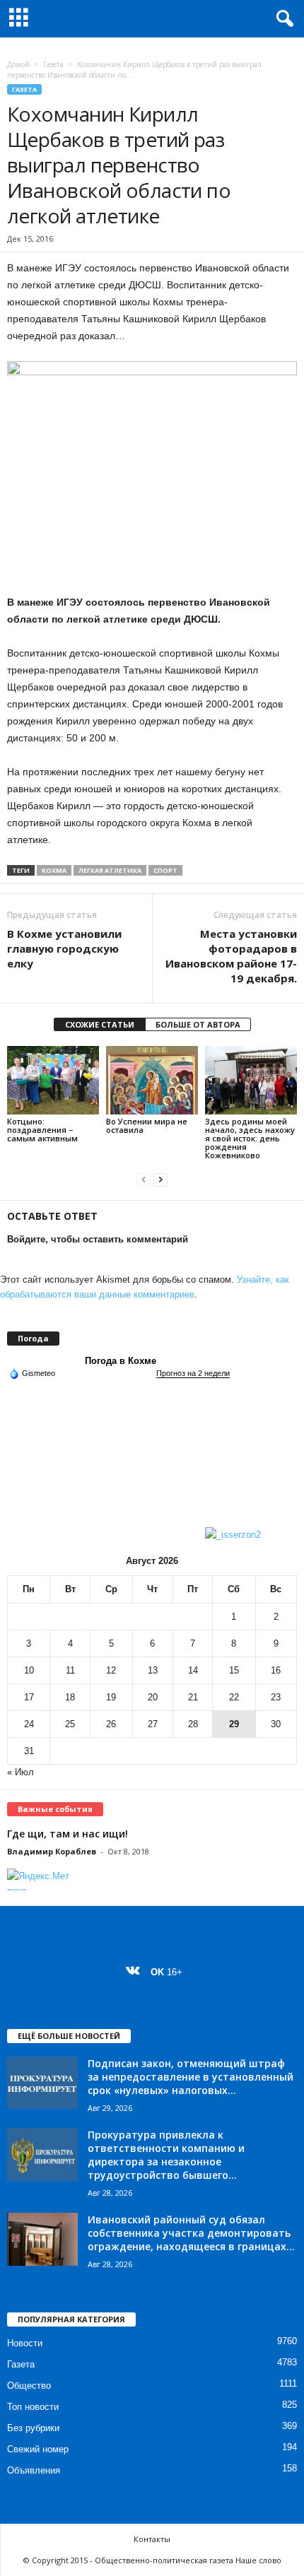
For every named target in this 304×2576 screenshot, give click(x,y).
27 (153, 1724)
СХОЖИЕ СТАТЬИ (100, 1024)
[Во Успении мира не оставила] (152, 1080)
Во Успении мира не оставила (147, 1125)
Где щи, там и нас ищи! (68, 1834)
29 (234, 1724)
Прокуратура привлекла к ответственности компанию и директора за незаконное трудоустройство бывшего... (166, 2155)
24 (29, 1724)
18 (70, 1697)
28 (193, 1724)
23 (276, 1697)
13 (153, 1670)
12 (111, 1670)
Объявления (34, 2470)
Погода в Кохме (121, 1361)
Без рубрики (33, 2428)
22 (234, 1697)
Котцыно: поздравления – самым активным (43, 1130)
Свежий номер (38, 2449)
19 (111, 1697)
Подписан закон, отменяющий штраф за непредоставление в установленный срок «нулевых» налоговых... (191, 2077)
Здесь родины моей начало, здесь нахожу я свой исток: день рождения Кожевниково (250, 1138)
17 (29, 1697)
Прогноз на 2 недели (193, 1373)
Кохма (54, 870)
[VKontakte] (136, 1972)
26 (111, 1724)
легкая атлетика (110, 870)
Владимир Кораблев (52, 1851)
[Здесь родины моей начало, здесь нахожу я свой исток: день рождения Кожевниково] (251, 1080)
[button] (282, 19)
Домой (18, 64)
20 (153, 1697)
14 (193, 1670)
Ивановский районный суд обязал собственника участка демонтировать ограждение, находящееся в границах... (191, 2233)
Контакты (152, 2539)
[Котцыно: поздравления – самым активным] (53, 1080)
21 (193, 1697)
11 (70, 1670)
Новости (25, 2343)
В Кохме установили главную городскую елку (64, 948)
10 (29, 1670)
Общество (29, 2386)
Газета (53, 64)
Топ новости (33, 2407)
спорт (165, 870)
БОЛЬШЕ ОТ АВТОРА (198, 1024)
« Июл (21, 1772)
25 (70, 1724)
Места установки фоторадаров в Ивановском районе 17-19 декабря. (231, 956)
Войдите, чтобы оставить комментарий (98, 1239)
